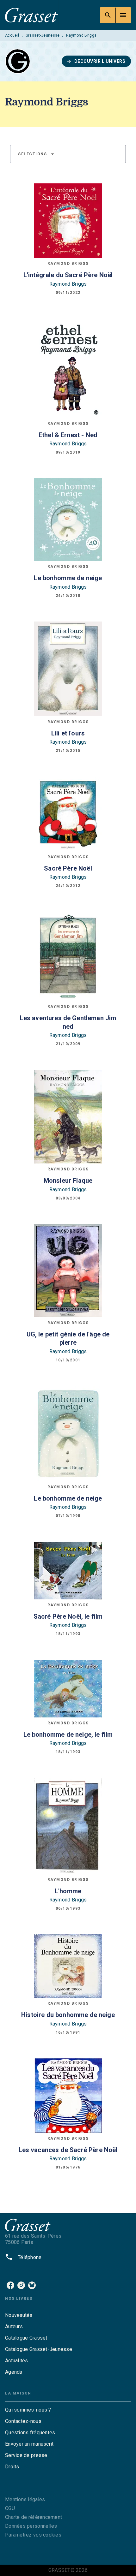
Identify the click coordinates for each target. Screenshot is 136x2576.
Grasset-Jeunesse (43, 35)
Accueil (12, 35)
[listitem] (10, 2285)
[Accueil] (32, 15)
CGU (10, 2508)
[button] (96, 61)
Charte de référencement (34, 2517)
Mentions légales (25, 2499)
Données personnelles (31, 2526)
